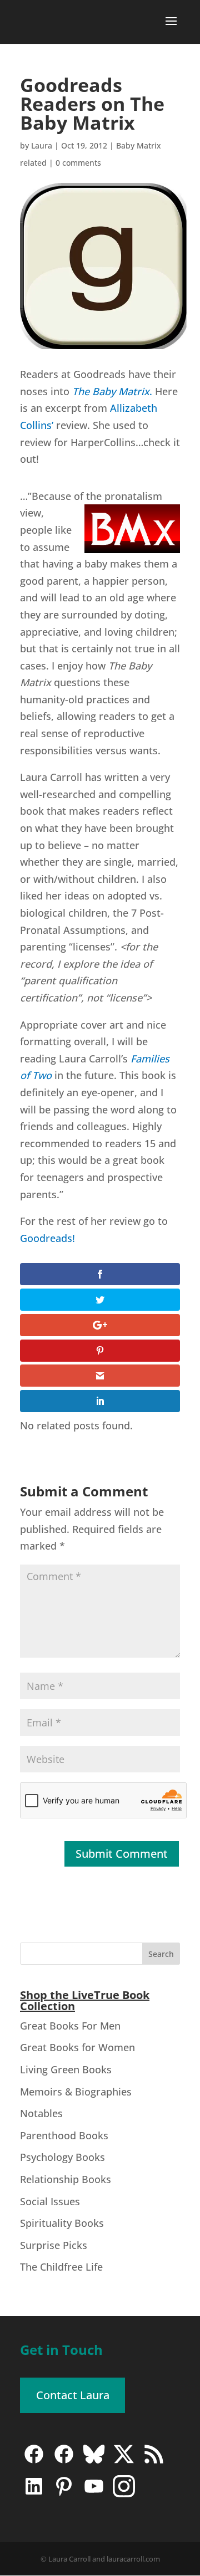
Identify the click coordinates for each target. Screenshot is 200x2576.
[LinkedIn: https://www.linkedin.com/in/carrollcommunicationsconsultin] (34, 2494)
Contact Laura (73, 2395)
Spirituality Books (62, 2223)
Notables (41, 2113)
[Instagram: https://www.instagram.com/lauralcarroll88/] (124, 2494)
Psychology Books (62, 2157)
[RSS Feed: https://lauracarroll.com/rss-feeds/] (154, 2462)
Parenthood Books (64, 2135)
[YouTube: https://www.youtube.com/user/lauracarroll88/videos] (94, 2494)
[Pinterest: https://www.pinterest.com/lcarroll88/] (64, 2494)
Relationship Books (66, 2179)
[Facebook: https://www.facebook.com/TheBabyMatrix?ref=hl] (64, 2462)
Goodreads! (47, 1238)
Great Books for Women (77, 2047)
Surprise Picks (54, 2245)
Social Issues (50, 2201)
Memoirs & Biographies (76, 2092)
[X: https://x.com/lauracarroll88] (124, 2462)
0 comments (78, 163)
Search (161, 1954)
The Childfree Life (61, 2267)
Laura (42, 145)
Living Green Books (66, 2069)
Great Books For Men (70, 2026)
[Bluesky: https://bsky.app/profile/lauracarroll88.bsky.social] (94, 2462)
